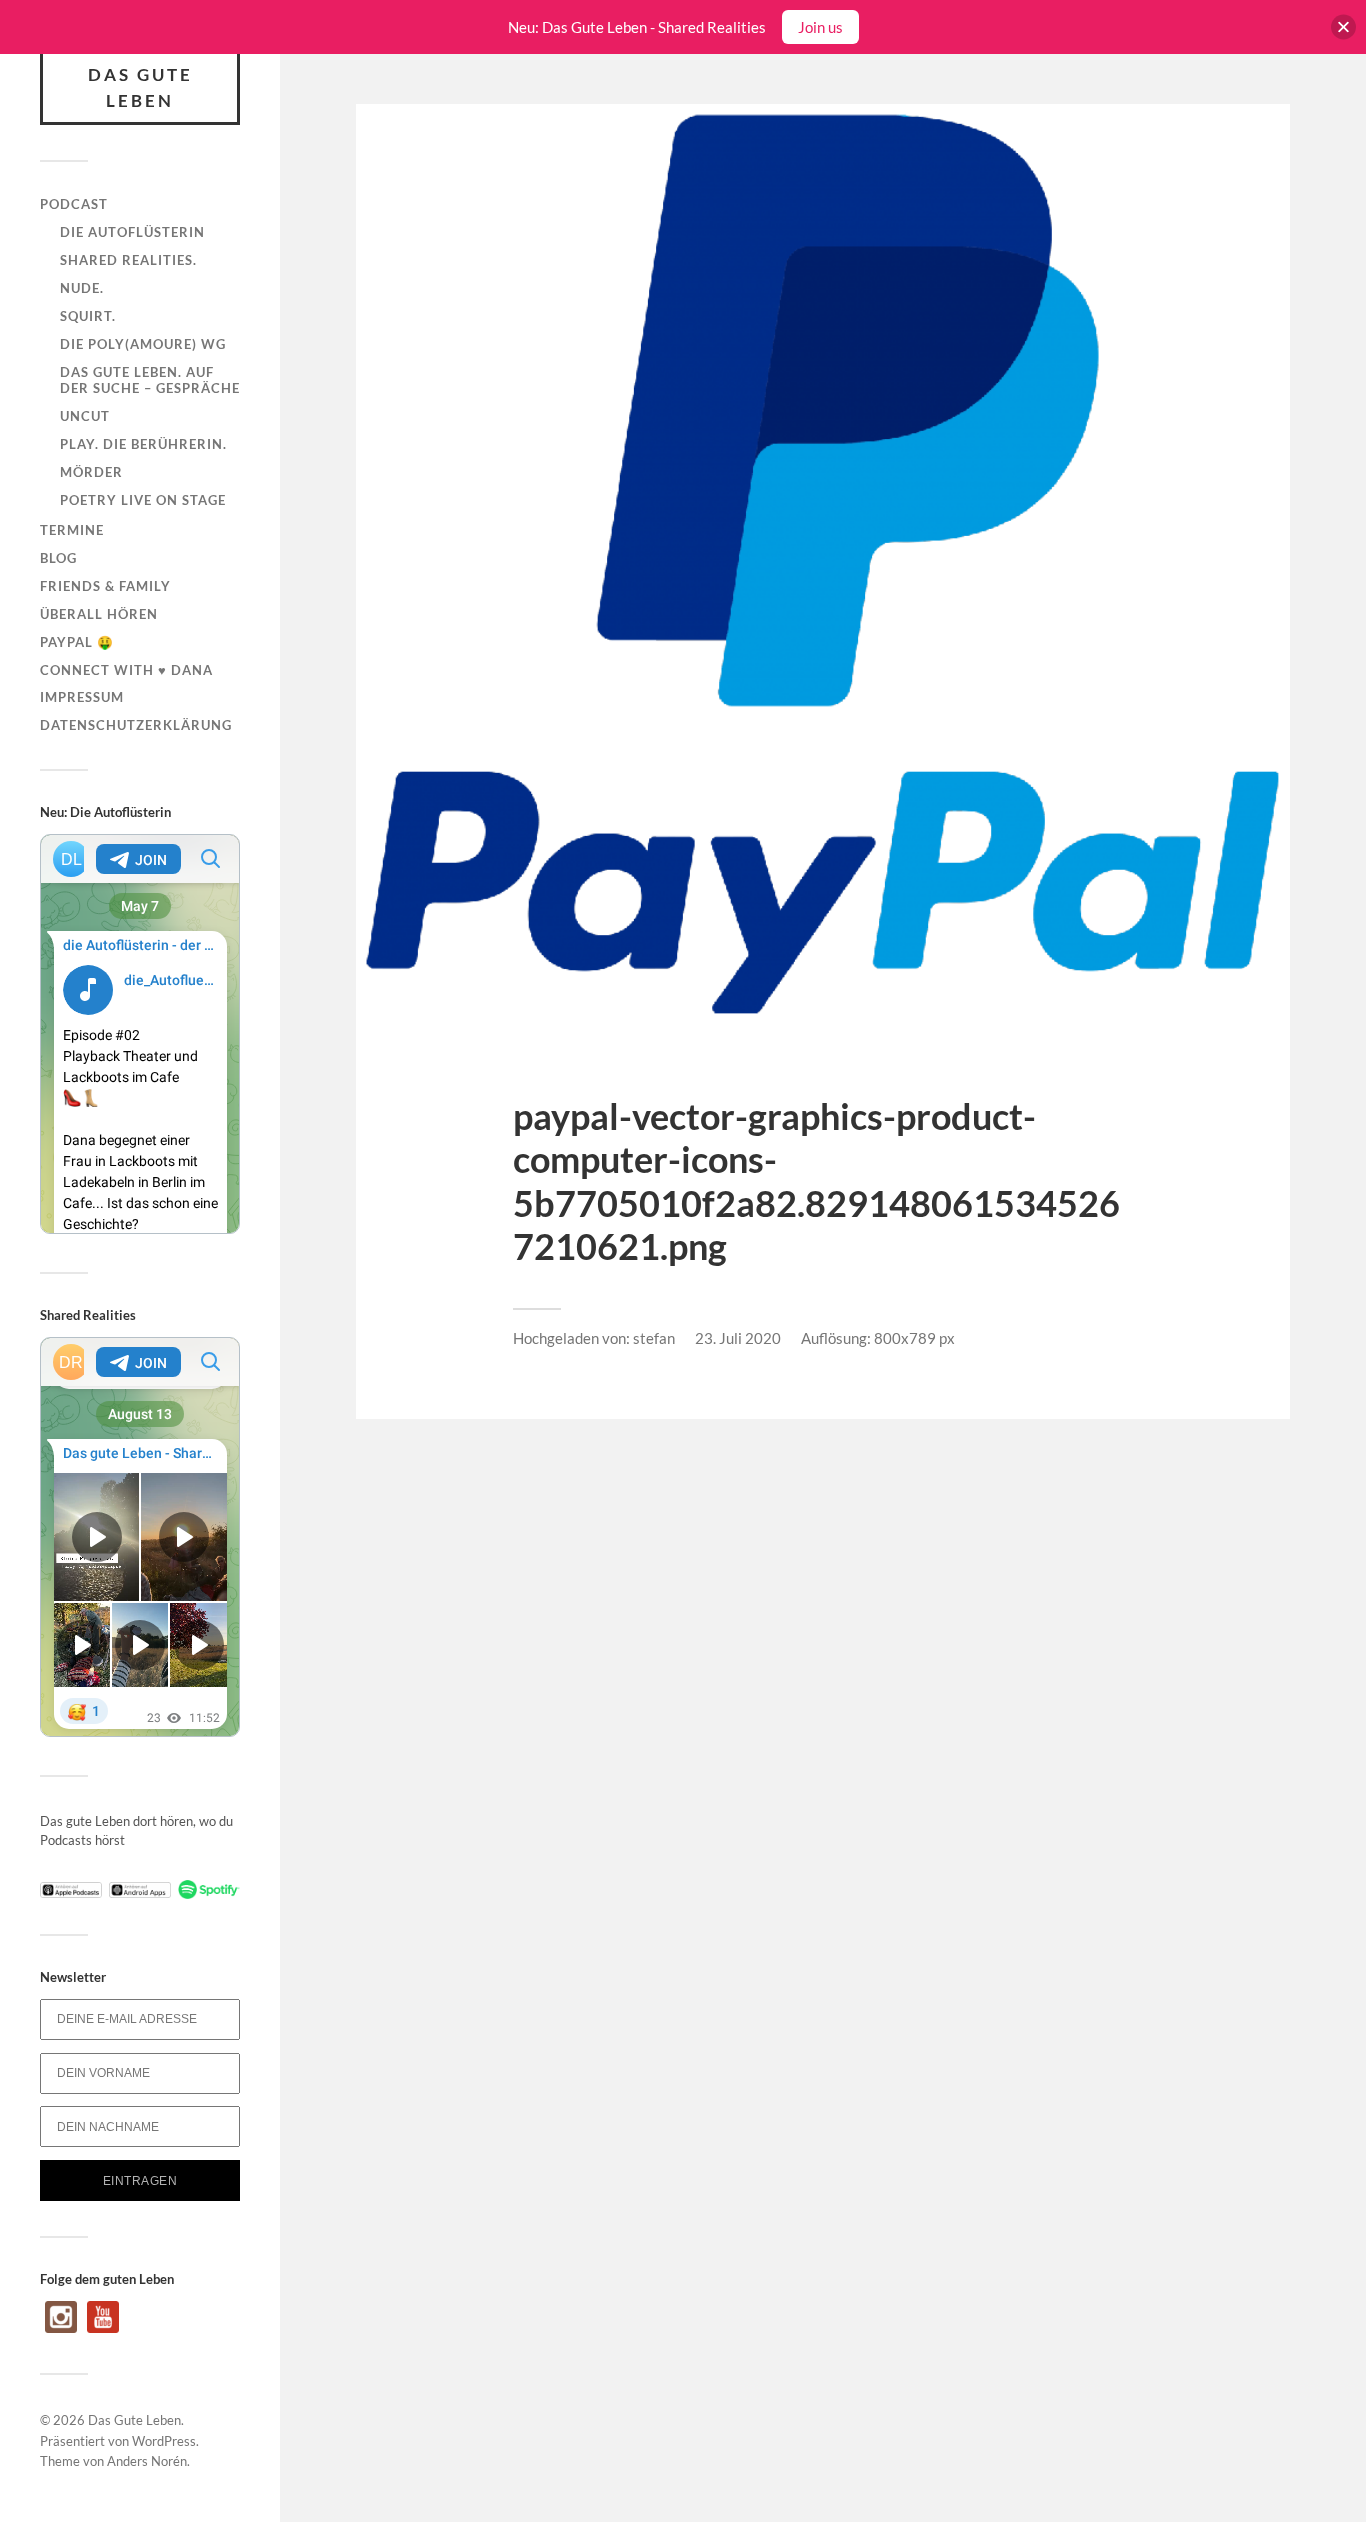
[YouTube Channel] (103, 2328)
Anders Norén (147, 2461)
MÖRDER (91, 472)
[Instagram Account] (61, 2328)
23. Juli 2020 (738, 1338)
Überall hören (99, 614)
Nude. (82, 288)
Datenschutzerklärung (136, 725)
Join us (820, 27)
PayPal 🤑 (77, 642)
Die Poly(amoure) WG (143, 344)
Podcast (74, 204)
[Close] (1343, 27)
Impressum (82, 697)
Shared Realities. (128, 260)
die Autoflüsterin (132, 232)
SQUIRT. (88, 316)
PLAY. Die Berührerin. (143, 444)
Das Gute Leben (140, 87)
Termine (72, 530)
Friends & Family (105, 586)
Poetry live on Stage (143, 500)
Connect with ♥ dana (126, 670)
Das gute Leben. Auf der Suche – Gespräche (150, 380)
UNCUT (85, 416)
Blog (58, 558)
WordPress (164, 2441)
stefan (654, 1338)
